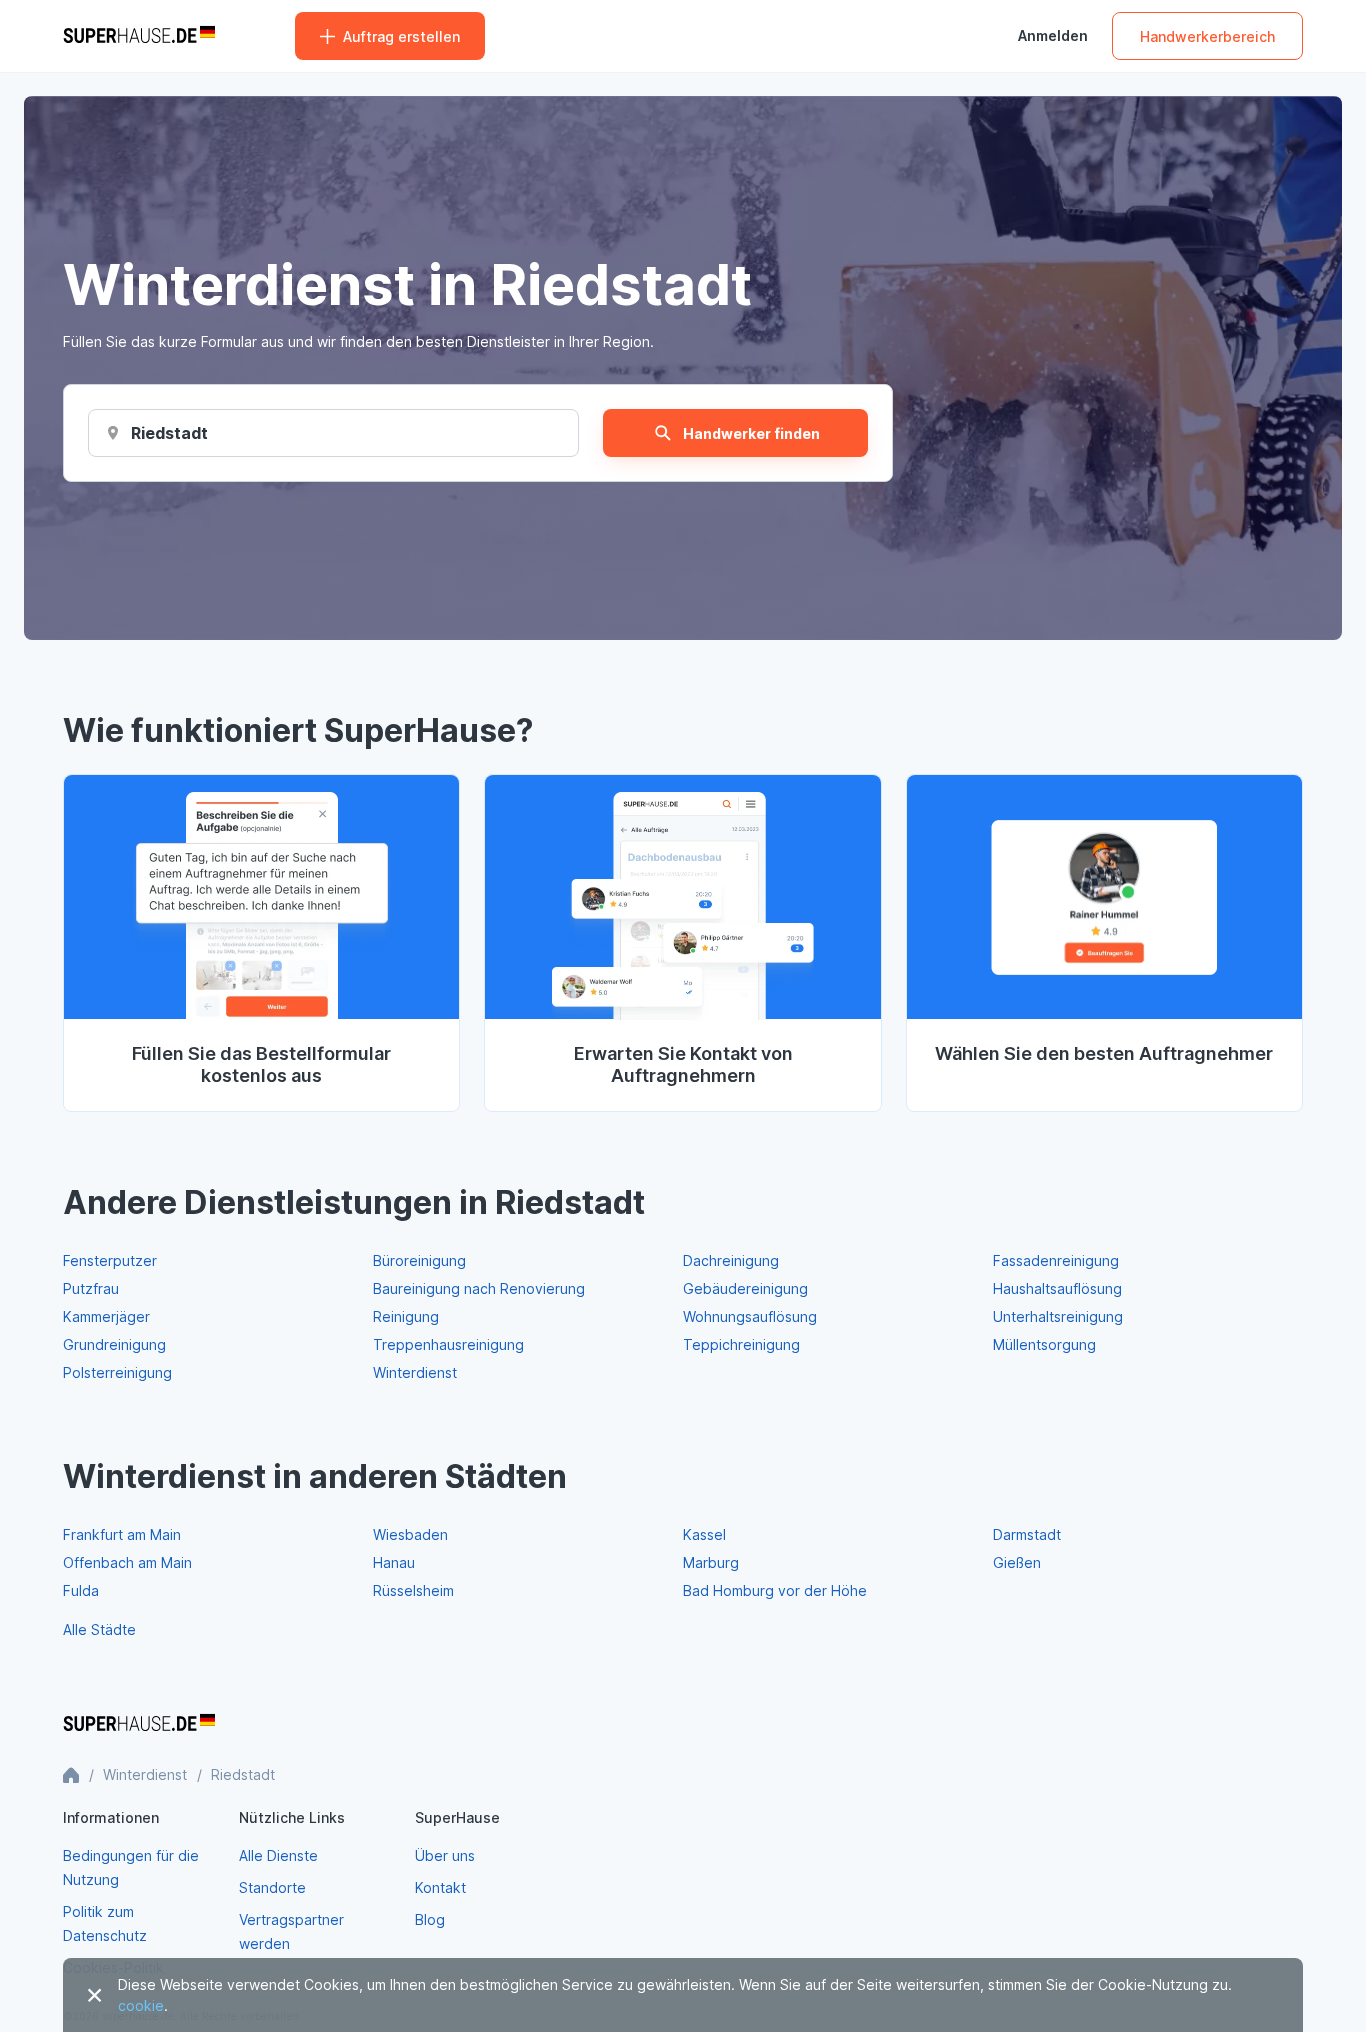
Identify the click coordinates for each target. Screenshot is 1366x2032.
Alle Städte (99, 1629)
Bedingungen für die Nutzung (131, 1867)
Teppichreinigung (741, 1344)
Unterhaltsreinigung (1058, 1316)
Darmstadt (1027, 1534)
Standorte (272, 1887)
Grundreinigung (114, 1344)
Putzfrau (91, 1288)
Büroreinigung (419, 1260)
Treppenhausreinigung (448, 1344)
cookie (141, 2005)
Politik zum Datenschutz (105, 1923)
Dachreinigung (731, 1260)
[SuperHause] (139, 36)
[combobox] (169, 433)
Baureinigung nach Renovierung (479, 1288)
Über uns (445, 1855)
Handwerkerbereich (1207, 36)
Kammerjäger (106, 1316)
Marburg (711, 1562)
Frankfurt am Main (122, 1534)
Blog (430, 1919)
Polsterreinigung (117, 1372)
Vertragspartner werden (291, 1931)
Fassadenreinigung (1056, 1260)
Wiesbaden (410, 1534)
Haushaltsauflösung (1057, 1288)
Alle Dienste (278, 1855)
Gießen (1017, 1562)
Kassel (704, 1534)
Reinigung (406, 1316)
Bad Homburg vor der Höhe (775, 1590)
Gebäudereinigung (745, 1288)
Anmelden (1053, 36)
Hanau (394, 1562)
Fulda (81, 1590)
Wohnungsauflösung (750, 1316)
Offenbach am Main (127, 1562)
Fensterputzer (110, 1260)
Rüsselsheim (413, 1590)
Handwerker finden (751, 433)
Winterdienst (415, 1372)
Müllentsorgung (1044, 1344)
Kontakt (440, 1887)
